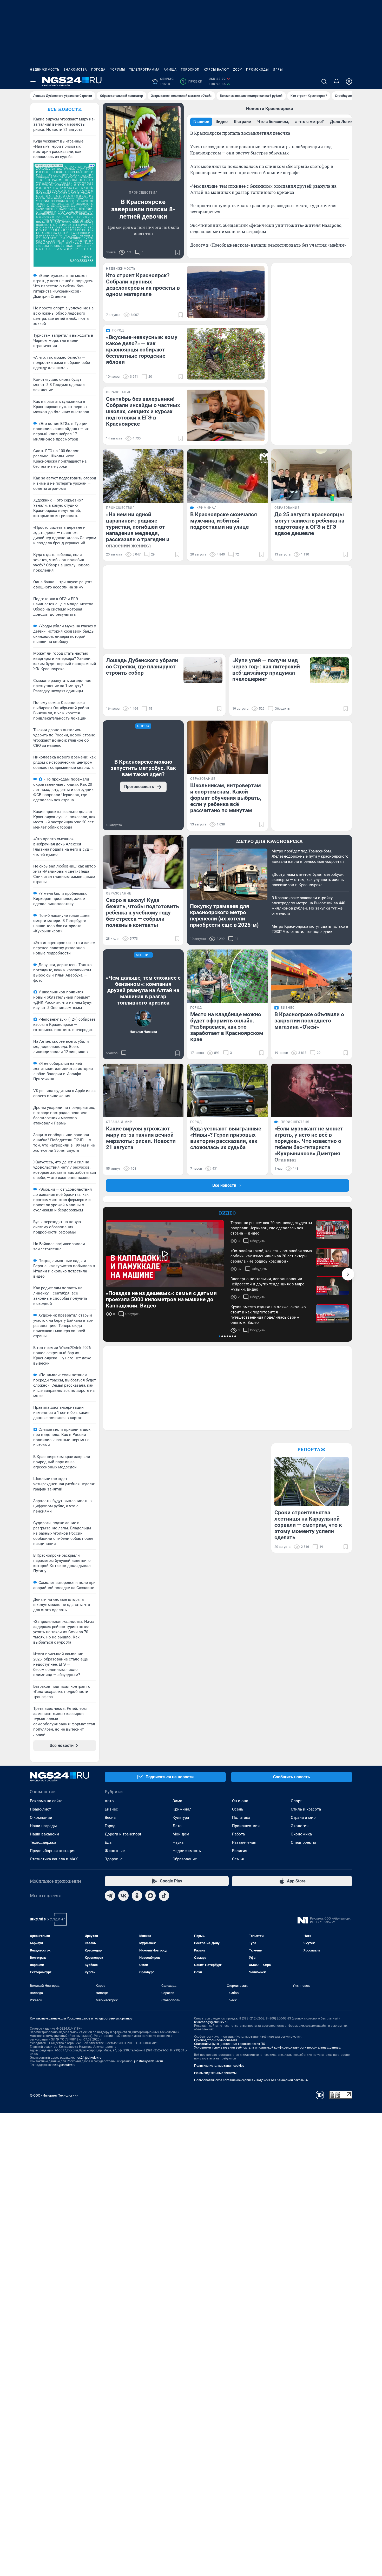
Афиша (170, 70)
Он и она (240, 1801)
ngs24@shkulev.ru (88, 2058)
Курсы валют (216, 70)
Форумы (117, 70)
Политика (241, 1818)
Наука (178, 1842)
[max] (150, 1896)
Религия (240, 1851)
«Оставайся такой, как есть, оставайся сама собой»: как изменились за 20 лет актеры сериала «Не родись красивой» (271, 1256)
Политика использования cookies (219, 2066)
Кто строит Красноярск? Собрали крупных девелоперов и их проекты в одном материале (143, 285)
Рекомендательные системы (215, 2073)
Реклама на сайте (46, 1801)
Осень (238, 1809)
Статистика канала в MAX (54, 1859)
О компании (41, 1818)
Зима (177, 1801)
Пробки (192, 82)
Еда (108, 1842)
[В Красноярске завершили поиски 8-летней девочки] (143, 143)
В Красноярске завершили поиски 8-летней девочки (143, 209)
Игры (278, 70)
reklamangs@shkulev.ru (211, 2022)
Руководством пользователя (216, 2040)
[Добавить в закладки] (177, 252)
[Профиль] (349, 82)
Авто (109, 1801)
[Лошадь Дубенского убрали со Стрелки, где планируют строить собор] (203, 670)
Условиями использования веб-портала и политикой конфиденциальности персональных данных (267, 2048)
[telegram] (110, 1896)
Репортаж (312, 1449)
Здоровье (114, 1859)
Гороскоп (190, 70)
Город (110, 1826)
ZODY (238, 70)
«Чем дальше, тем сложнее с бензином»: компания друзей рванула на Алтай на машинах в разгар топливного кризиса (143, 990)
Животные (115, 1851)
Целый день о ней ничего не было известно (143, 230)
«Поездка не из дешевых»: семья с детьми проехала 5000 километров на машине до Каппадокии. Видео (161, 1299)
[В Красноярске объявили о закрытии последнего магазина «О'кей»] (312, 976)
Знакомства (75, 70)
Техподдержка (43, 1842)
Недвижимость (45, 70)
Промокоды (257, 70)
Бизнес (111, 1809)
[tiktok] (164, 1896)
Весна (110, 1818)
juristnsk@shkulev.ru (149, 2061)
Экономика (301, 1834)
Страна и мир (303, 1818)
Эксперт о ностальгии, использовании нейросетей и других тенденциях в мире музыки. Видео (267, 1284)
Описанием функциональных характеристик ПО (230, 2044)
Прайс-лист (40, 1809)
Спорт (296, 1801)
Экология (300, 1826)
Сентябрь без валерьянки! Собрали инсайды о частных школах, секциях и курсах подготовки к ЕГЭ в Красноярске (143, 411)
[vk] (123, 1896)
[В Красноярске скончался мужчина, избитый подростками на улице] (227, 476)
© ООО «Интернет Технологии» (54, 2095)
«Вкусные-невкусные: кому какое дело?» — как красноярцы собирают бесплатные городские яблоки (142, 350)
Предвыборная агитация (53, 1851)
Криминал (182, 1809)
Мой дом (181, 1834)
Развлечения (244, 1842)
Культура (181, 1818)
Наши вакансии (44, 1834)
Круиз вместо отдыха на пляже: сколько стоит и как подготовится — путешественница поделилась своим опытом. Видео (268, 1315)
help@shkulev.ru (64, 2065)
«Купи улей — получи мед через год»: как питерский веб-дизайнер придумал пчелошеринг (266, 670)
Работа (238, 1834)
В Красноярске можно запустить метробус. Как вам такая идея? (143, 768)
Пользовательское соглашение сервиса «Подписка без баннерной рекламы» (251, 2080)
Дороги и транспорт (123, 1834)
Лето (177, 1826)
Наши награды (43, 1826)
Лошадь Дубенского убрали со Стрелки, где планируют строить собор (142, 667)
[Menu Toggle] (33, 82)
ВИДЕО (228, 1213)
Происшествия (246, 1826)
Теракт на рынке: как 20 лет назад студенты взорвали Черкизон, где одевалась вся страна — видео (271, 1228)
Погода (98, 70)
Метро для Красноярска (270, 841)
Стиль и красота (306, 1809)
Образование (185, 1859)
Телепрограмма (144, 70)
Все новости (65, 109)
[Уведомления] (337, 82)
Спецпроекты (303, 1842)
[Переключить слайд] (348, 1274)
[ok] (137, 1896)
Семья (238, 1859)
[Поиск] (324, 82)
